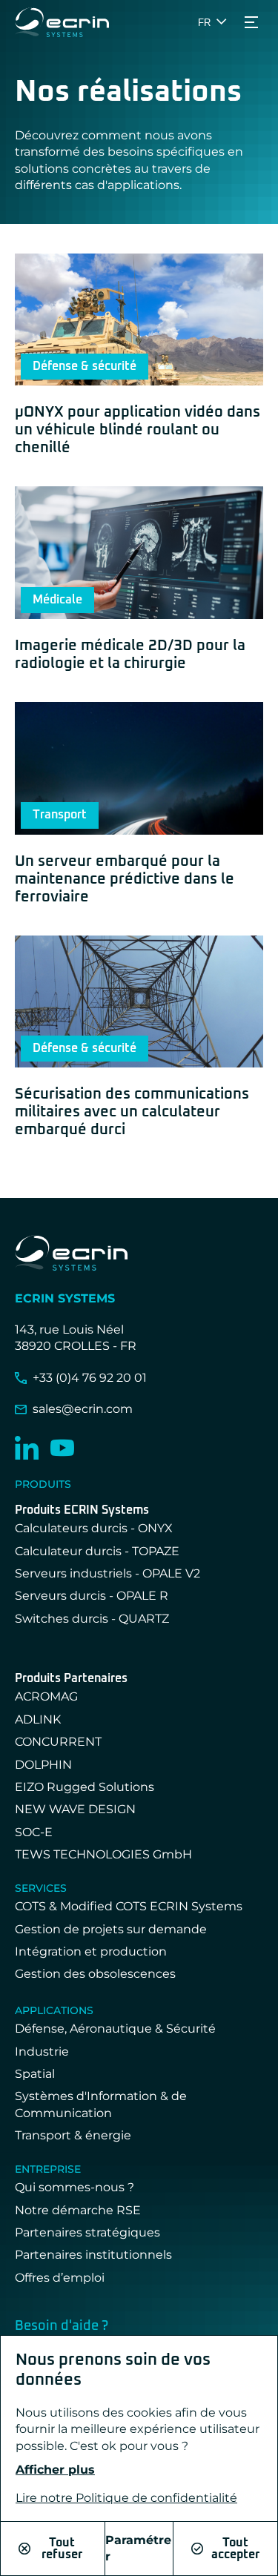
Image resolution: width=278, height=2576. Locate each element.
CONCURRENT (58, 1742)
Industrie (42, 2052)
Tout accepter (235, 2549)
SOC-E (34, 1832)
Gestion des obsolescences (95, 1974)
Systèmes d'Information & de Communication (101, 2104)
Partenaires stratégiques (87, 2232)
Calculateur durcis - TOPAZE (97, 1551)
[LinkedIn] (27, 1448)
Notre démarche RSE (78, 2210)
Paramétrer (138, 2548)
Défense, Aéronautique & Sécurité (115, 2029)
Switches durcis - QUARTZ (92, 1619)
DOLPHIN (43, 1765)
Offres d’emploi (60, 2278)
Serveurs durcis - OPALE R (92, 1596)
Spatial (35, 2074)
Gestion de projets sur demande (111, 1929)
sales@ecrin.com (83, 1409)
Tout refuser (62, 2549)
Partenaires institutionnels (93, 2255)
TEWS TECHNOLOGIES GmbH (103, 1854)
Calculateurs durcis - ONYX (94, 1528)
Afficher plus (55, 2470)
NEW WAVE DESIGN (75, 1809)
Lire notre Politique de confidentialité (126, 2498)
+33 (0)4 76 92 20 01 (90, 1378)
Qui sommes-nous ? (75, 2187)
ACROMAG (46, 1696)
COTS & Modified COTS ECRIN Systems (129, 1906)
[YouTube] (62, 1448)
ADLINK (38, 1719)
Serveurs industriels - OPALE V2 (107, 1573)
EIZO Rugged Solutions (85, 1787)
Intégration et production (91, 1951)
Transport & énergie (73, 2135)
